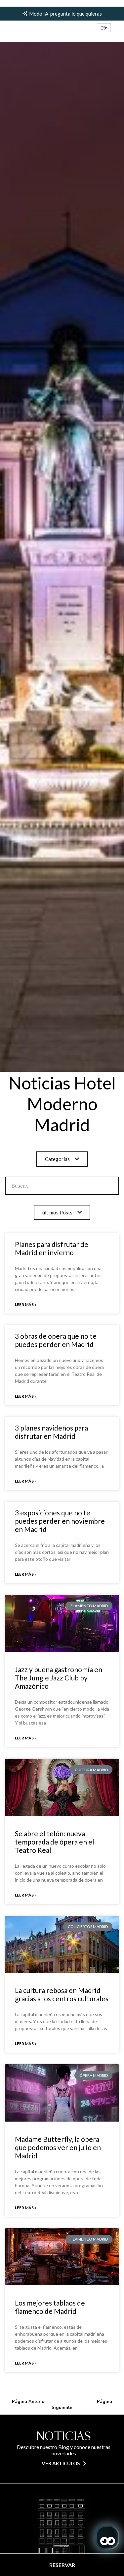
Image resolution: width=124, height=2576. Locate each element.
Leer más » (26, 1304)
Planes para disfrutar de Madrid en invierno (52, 1248)
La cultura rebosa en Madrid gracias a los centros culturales (62, 1994)
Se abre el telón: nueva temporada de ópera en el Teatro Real (55, 1842)
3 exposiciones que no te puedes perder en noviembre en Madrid (60, 1521)
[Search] (98, 1186)
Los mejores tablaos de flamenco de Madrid (50, 2307)
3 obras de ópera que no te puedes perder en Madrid (56, 1340)
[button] (104, 28)
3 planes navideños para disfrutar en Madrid (51, 1432)
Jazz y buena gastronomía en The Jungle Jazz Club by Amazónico (59, 1678)
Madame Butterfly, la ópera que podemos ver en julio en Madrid (58, 2147)
